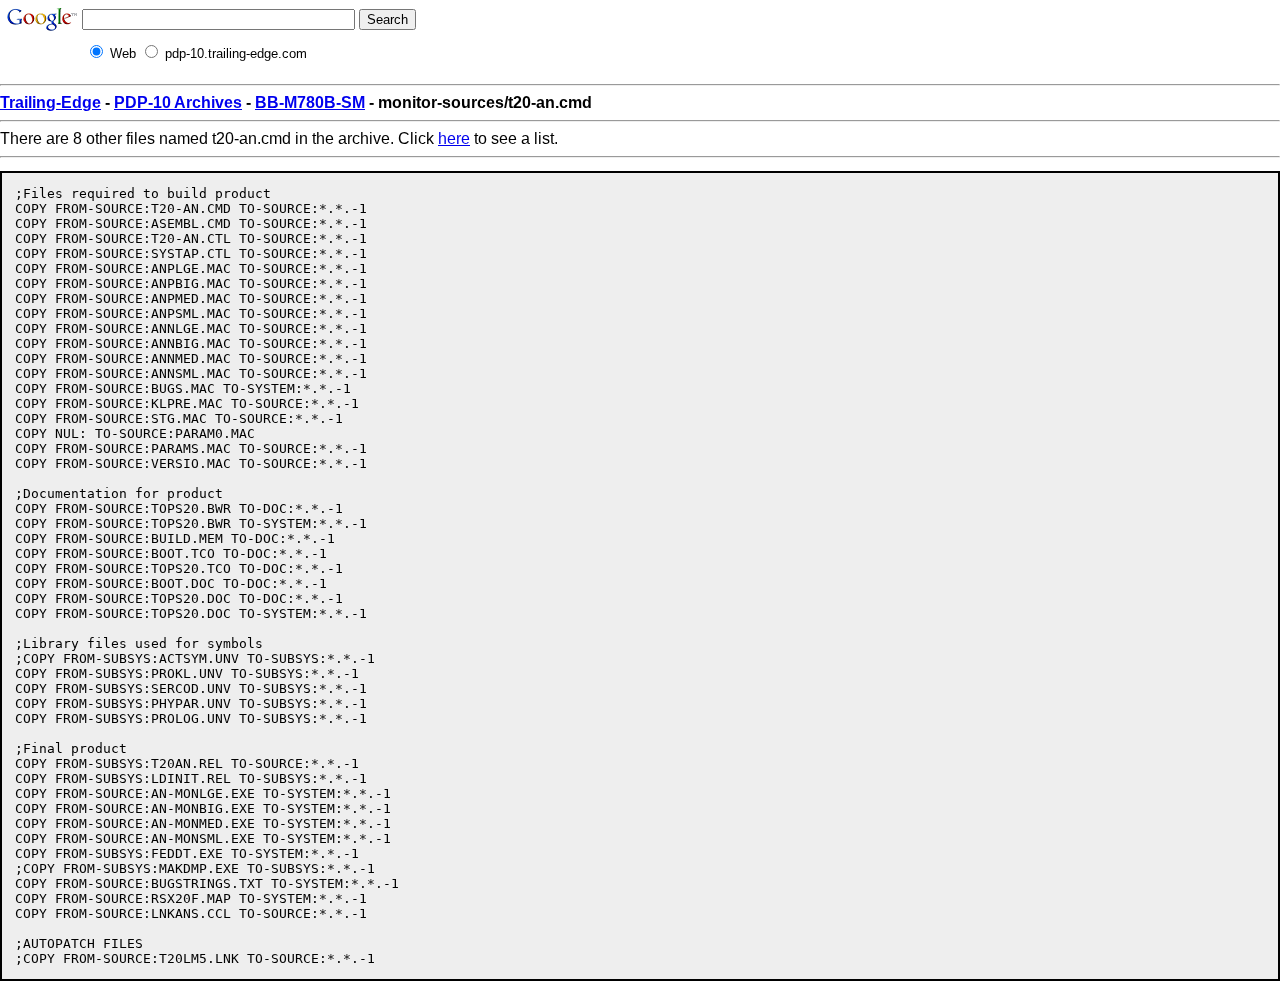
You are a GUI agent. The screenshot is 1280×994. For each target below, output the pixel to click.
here (454, 138)
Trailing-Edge (50, 102)
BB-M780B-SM (310, 102)
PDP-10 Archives (178, 102)
